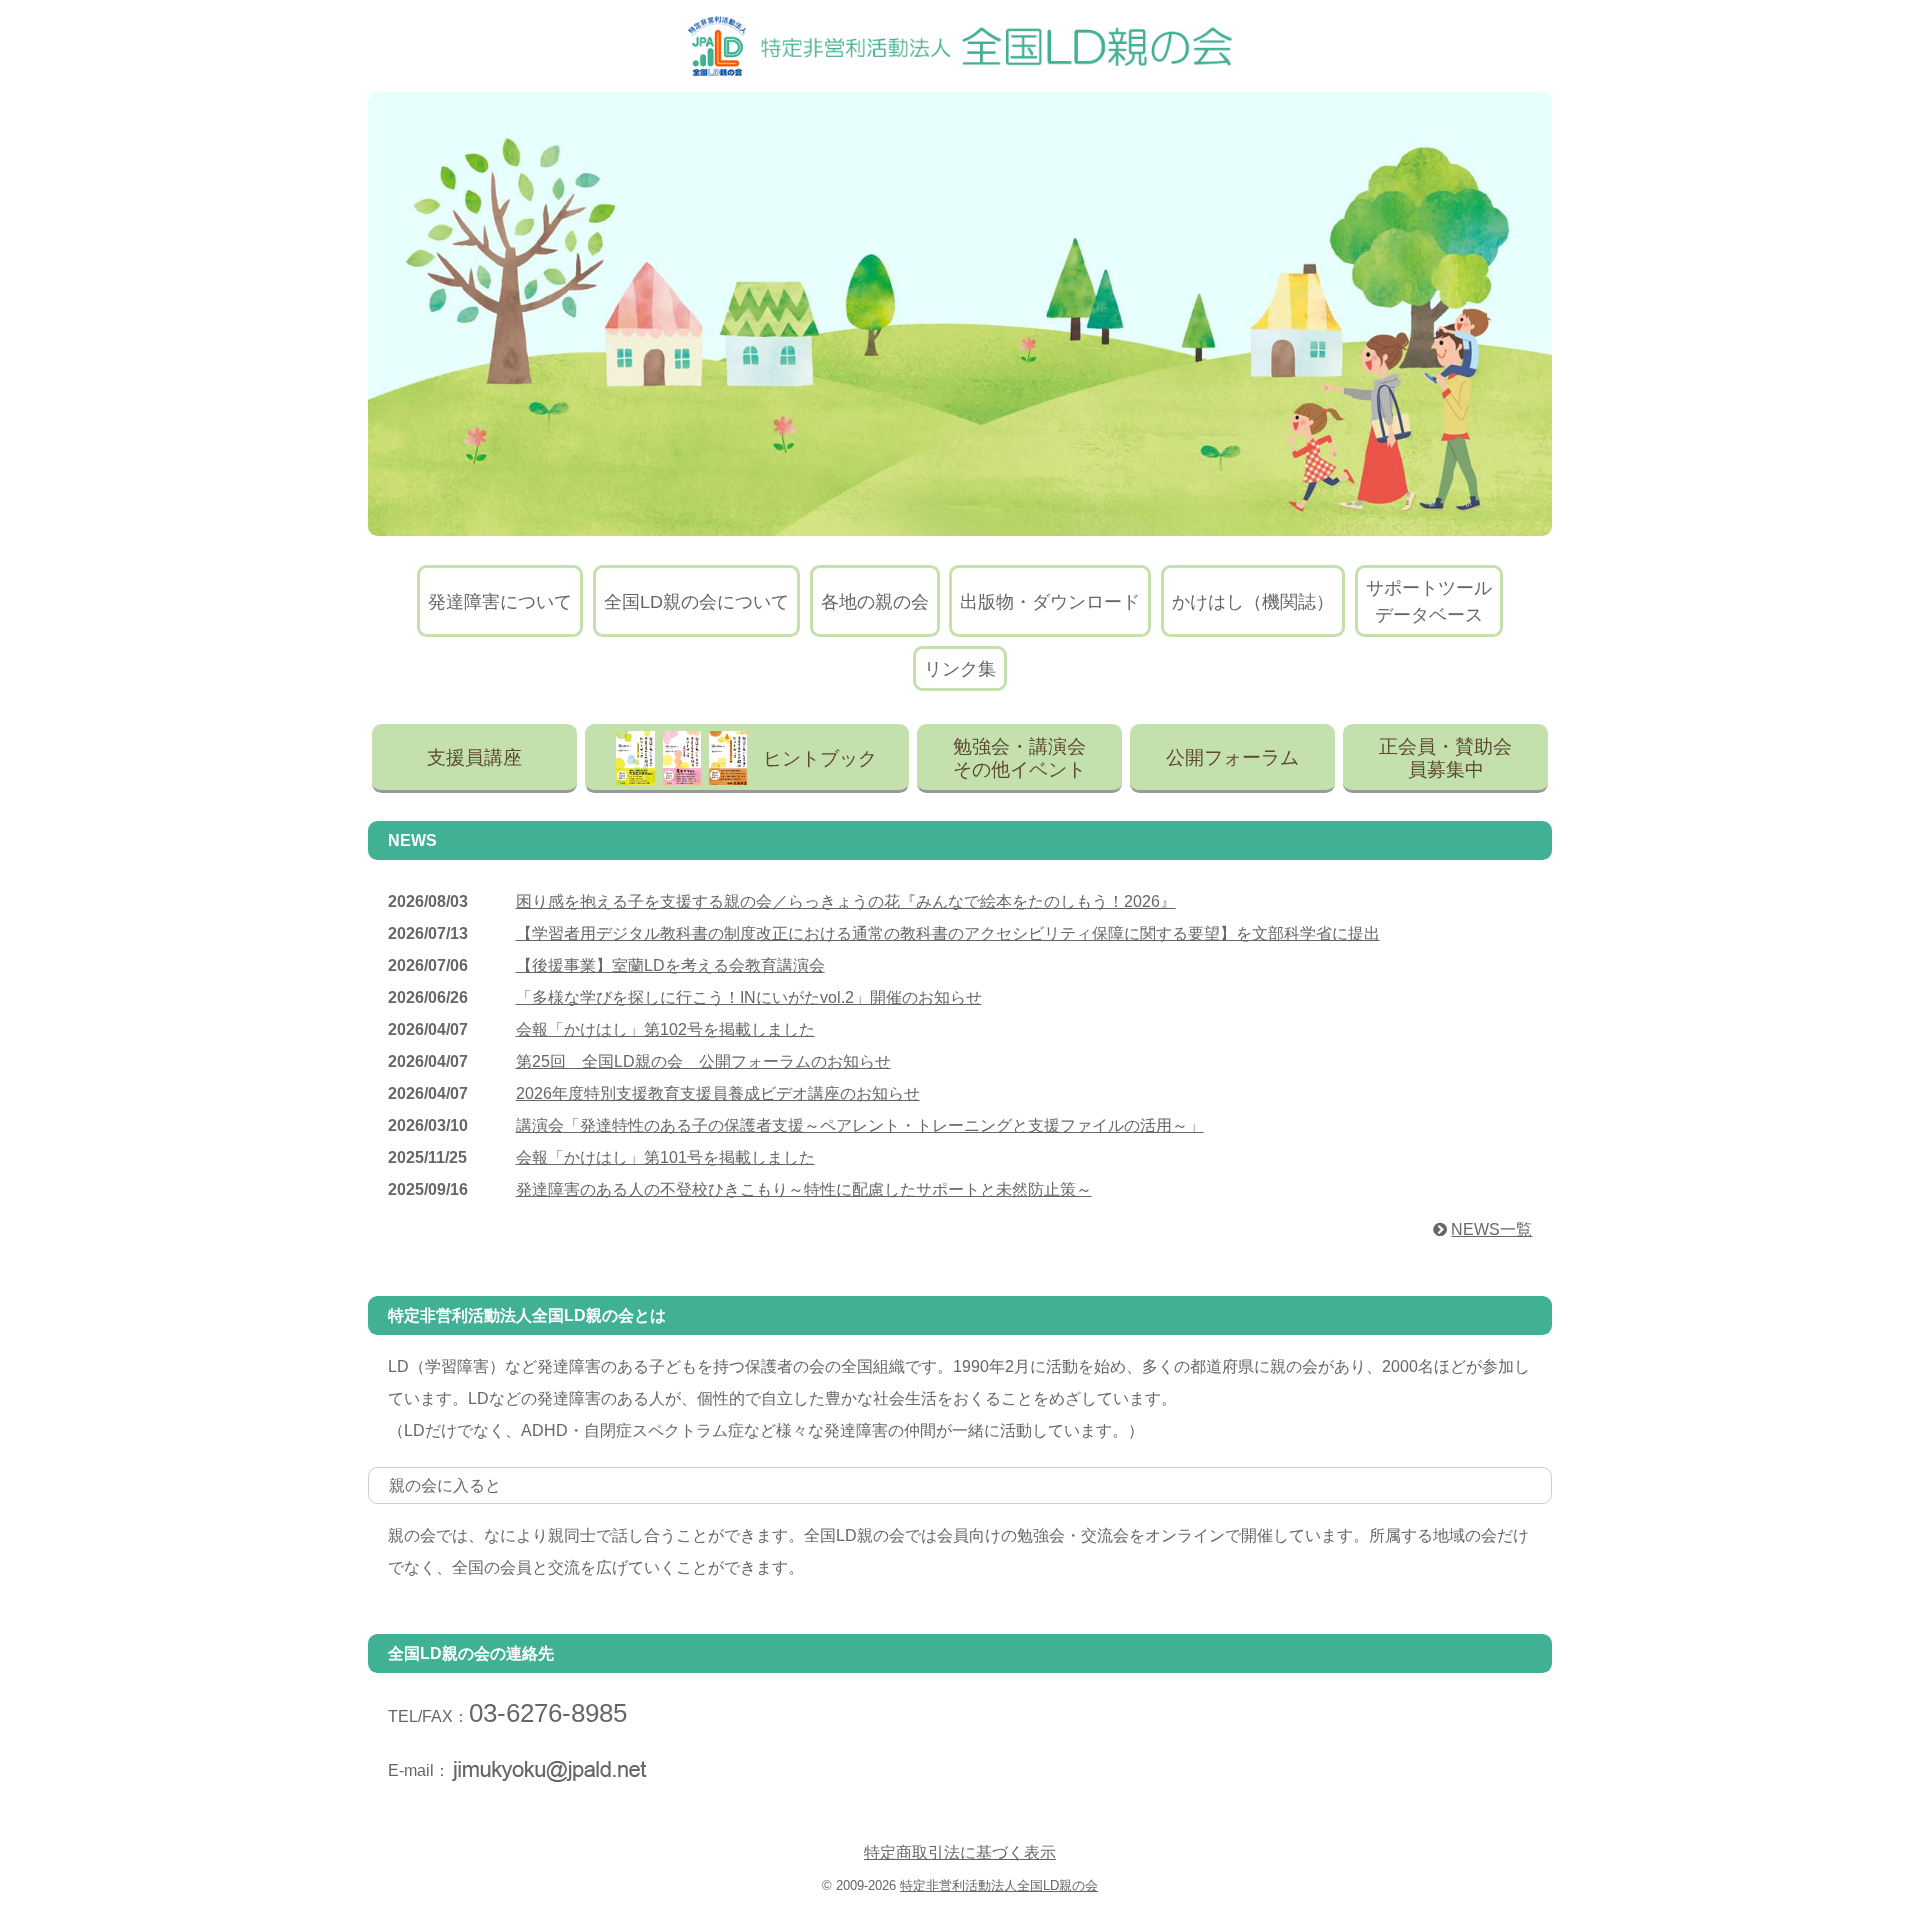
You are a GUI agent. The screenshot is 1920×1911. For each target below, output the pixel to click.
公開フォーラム (1232, 757)
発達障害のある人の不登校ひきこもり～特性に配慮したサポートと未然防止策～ (804, 1189)
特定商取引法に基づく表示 (960, 1852)
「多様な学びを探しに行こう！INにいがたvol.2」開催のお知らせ (749, 997)
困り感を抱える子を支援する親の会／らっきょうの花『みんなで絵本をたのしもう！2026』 (846, 901)
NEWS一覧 (1491, 1229)
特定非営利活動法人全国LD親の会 (999, 1885)
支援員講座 (474, 757)
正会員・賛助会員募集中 (1445, 758)
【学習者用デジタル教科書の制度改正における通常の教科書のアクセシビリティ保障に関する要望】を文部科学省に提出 (948, 933)
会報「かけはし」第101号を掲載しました (665, 1157)
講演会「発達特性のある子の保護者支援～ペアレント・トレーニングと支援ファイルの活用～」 (860, 1125)
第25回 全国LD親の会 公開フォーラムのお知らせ (703, 1061)
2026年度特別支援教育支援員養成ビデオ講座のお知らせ (718, 1093)
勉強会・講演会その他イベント (1019, 758)
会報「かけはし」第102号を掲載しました (665, 1029)
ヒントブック (820, 758)
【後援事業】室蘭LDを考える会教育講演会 (670, 965)
